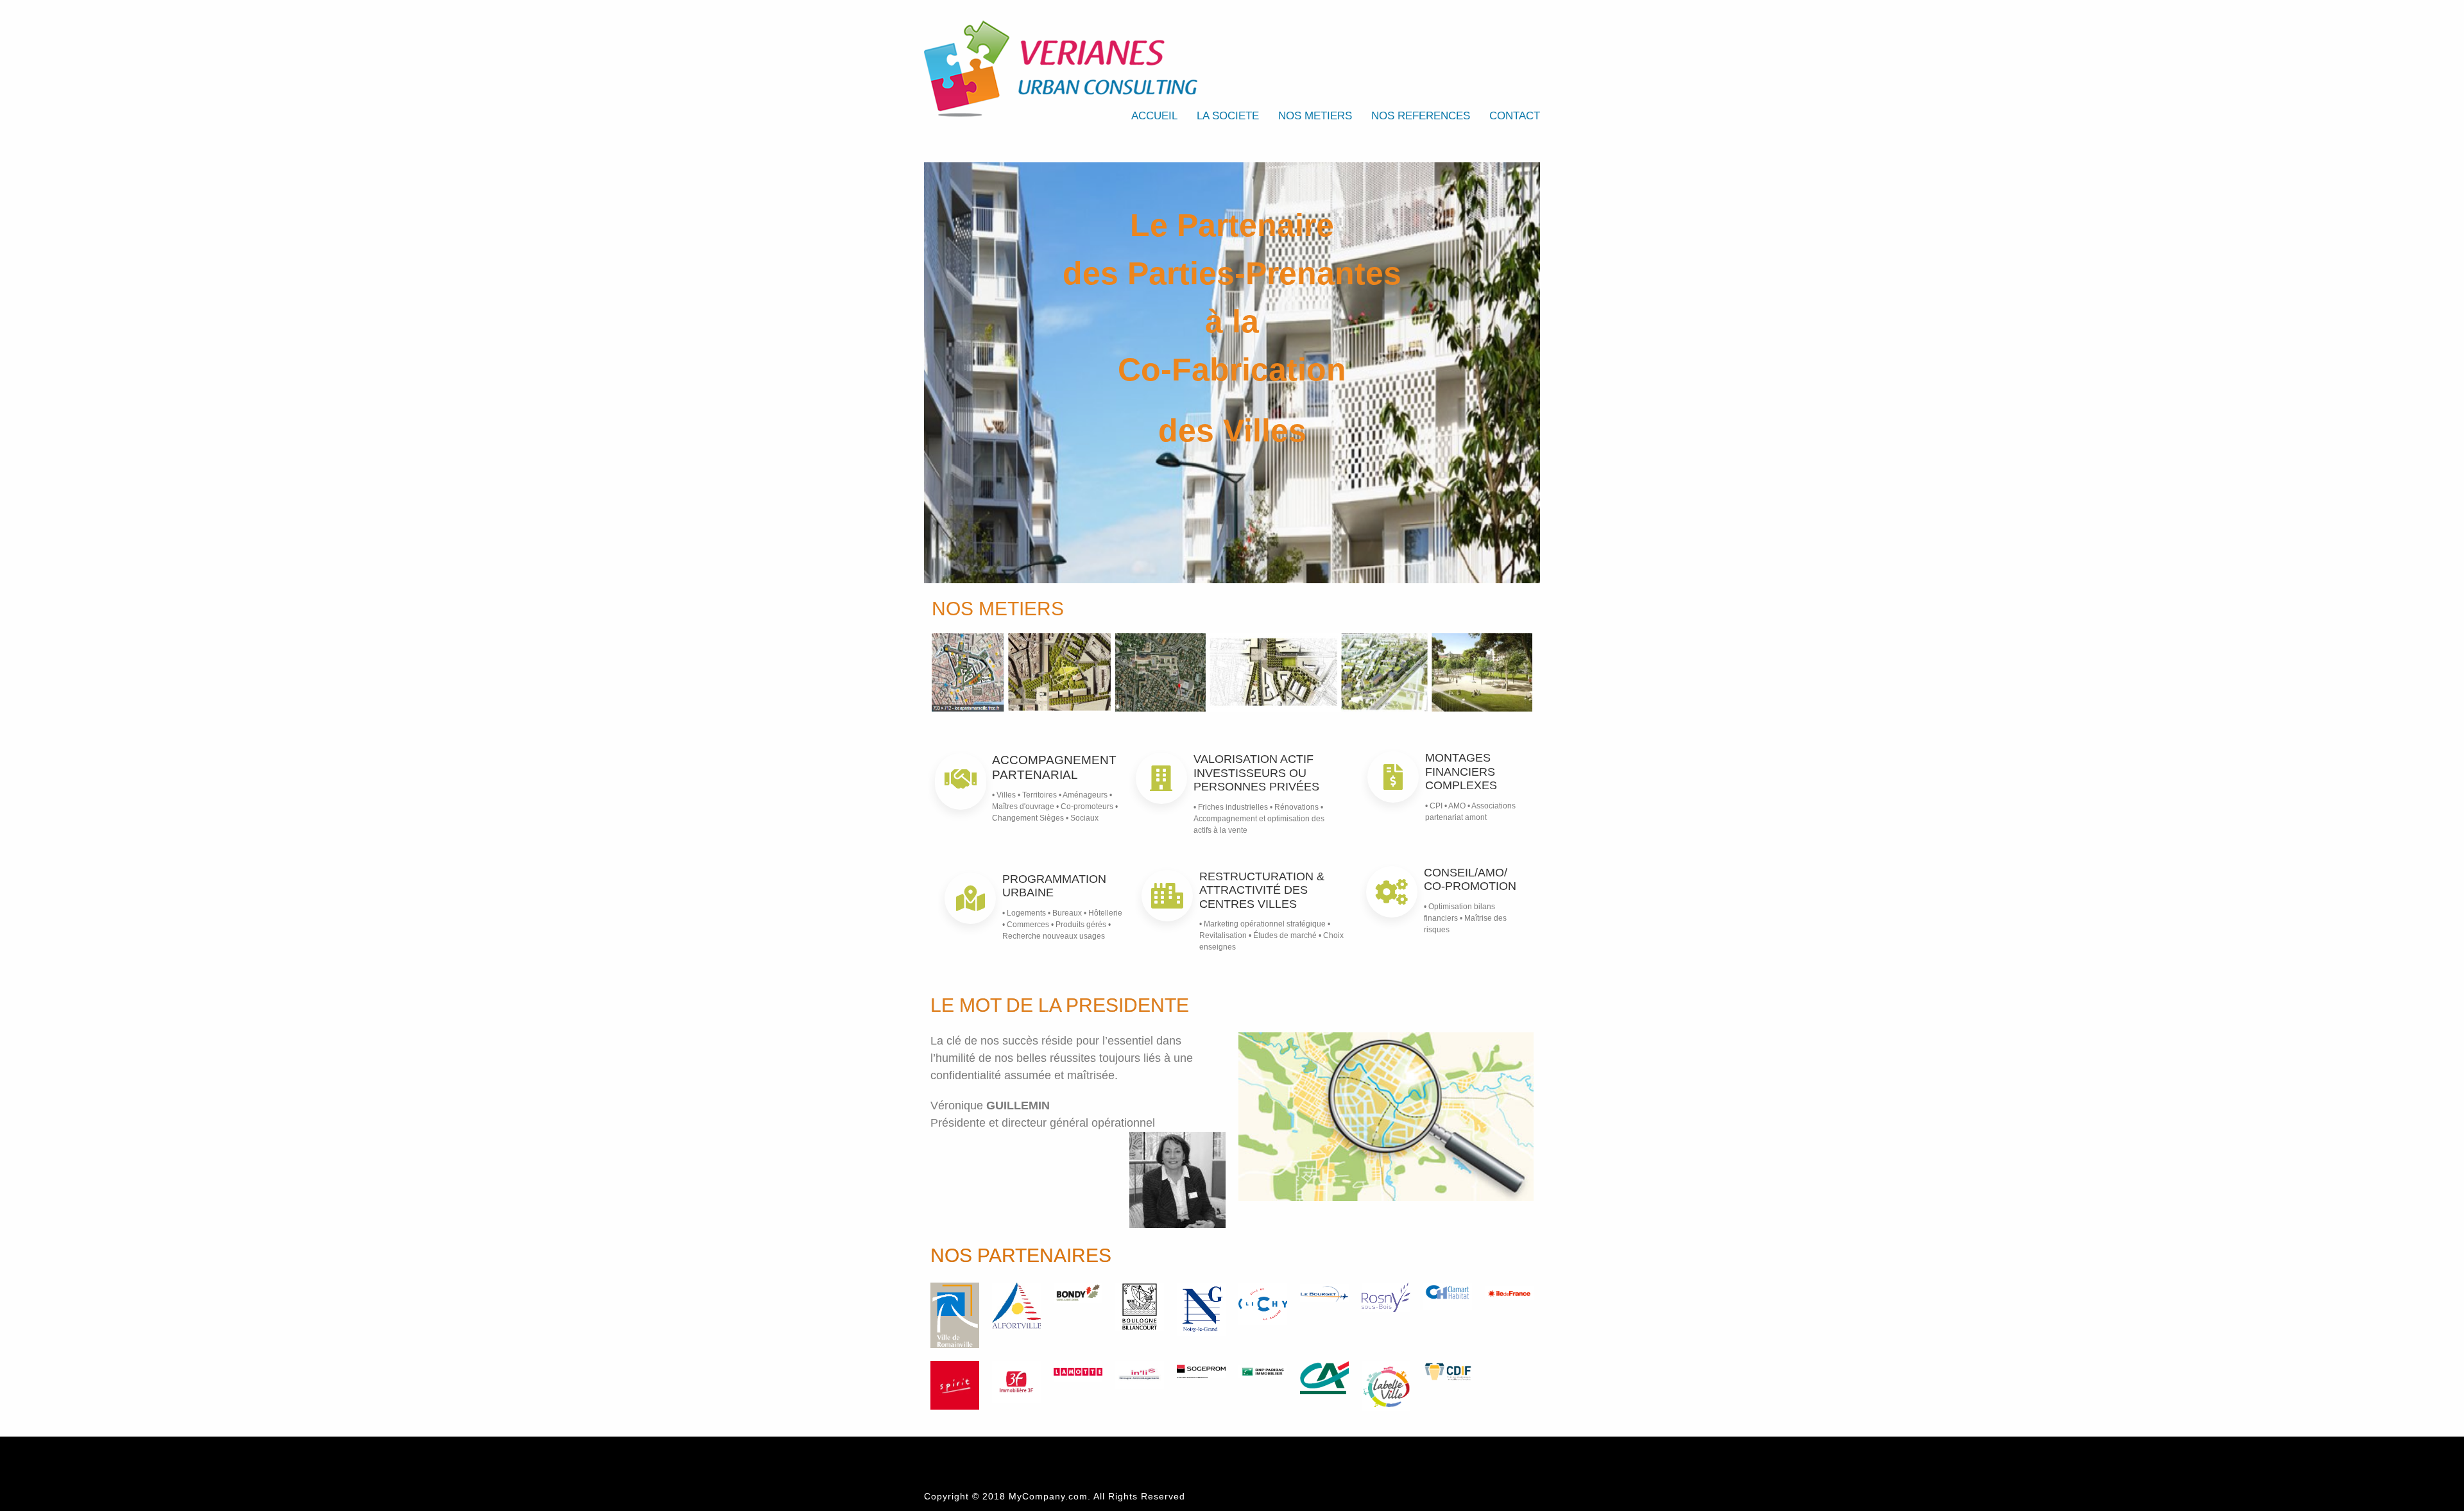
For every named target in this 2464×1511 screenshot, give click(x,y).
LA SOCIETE (1228, 116)
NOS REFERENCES (1421, 116)
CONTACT (1515, 116)
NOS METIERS (1315, 116)
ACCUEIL (1154, 116)
